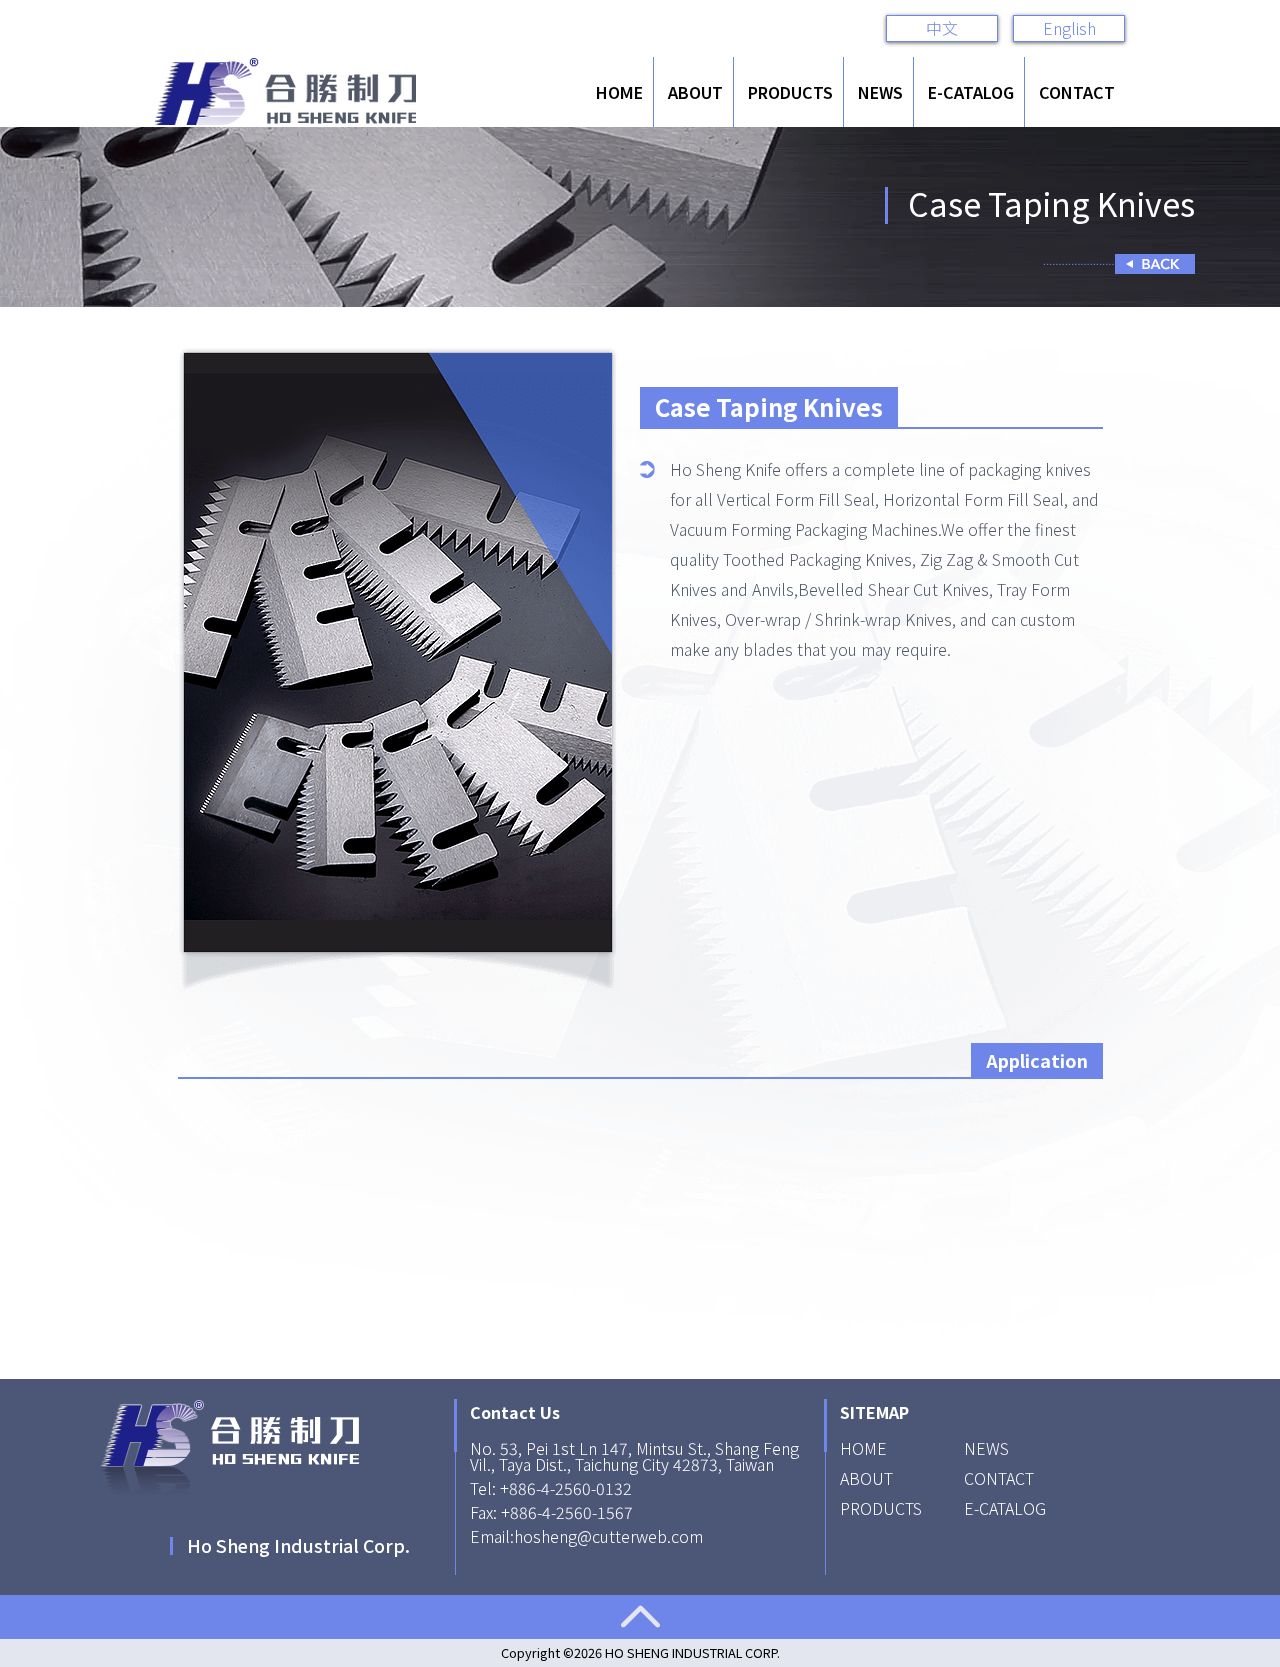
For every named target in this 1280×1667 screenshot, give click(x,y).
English (1069, 28)
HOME (619, 92)
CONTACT (1077, 92)
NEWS (880, 92)
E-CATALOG (971, 92)
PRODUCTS (790, 92)
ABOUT (695, 92)
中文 (942, 28)
